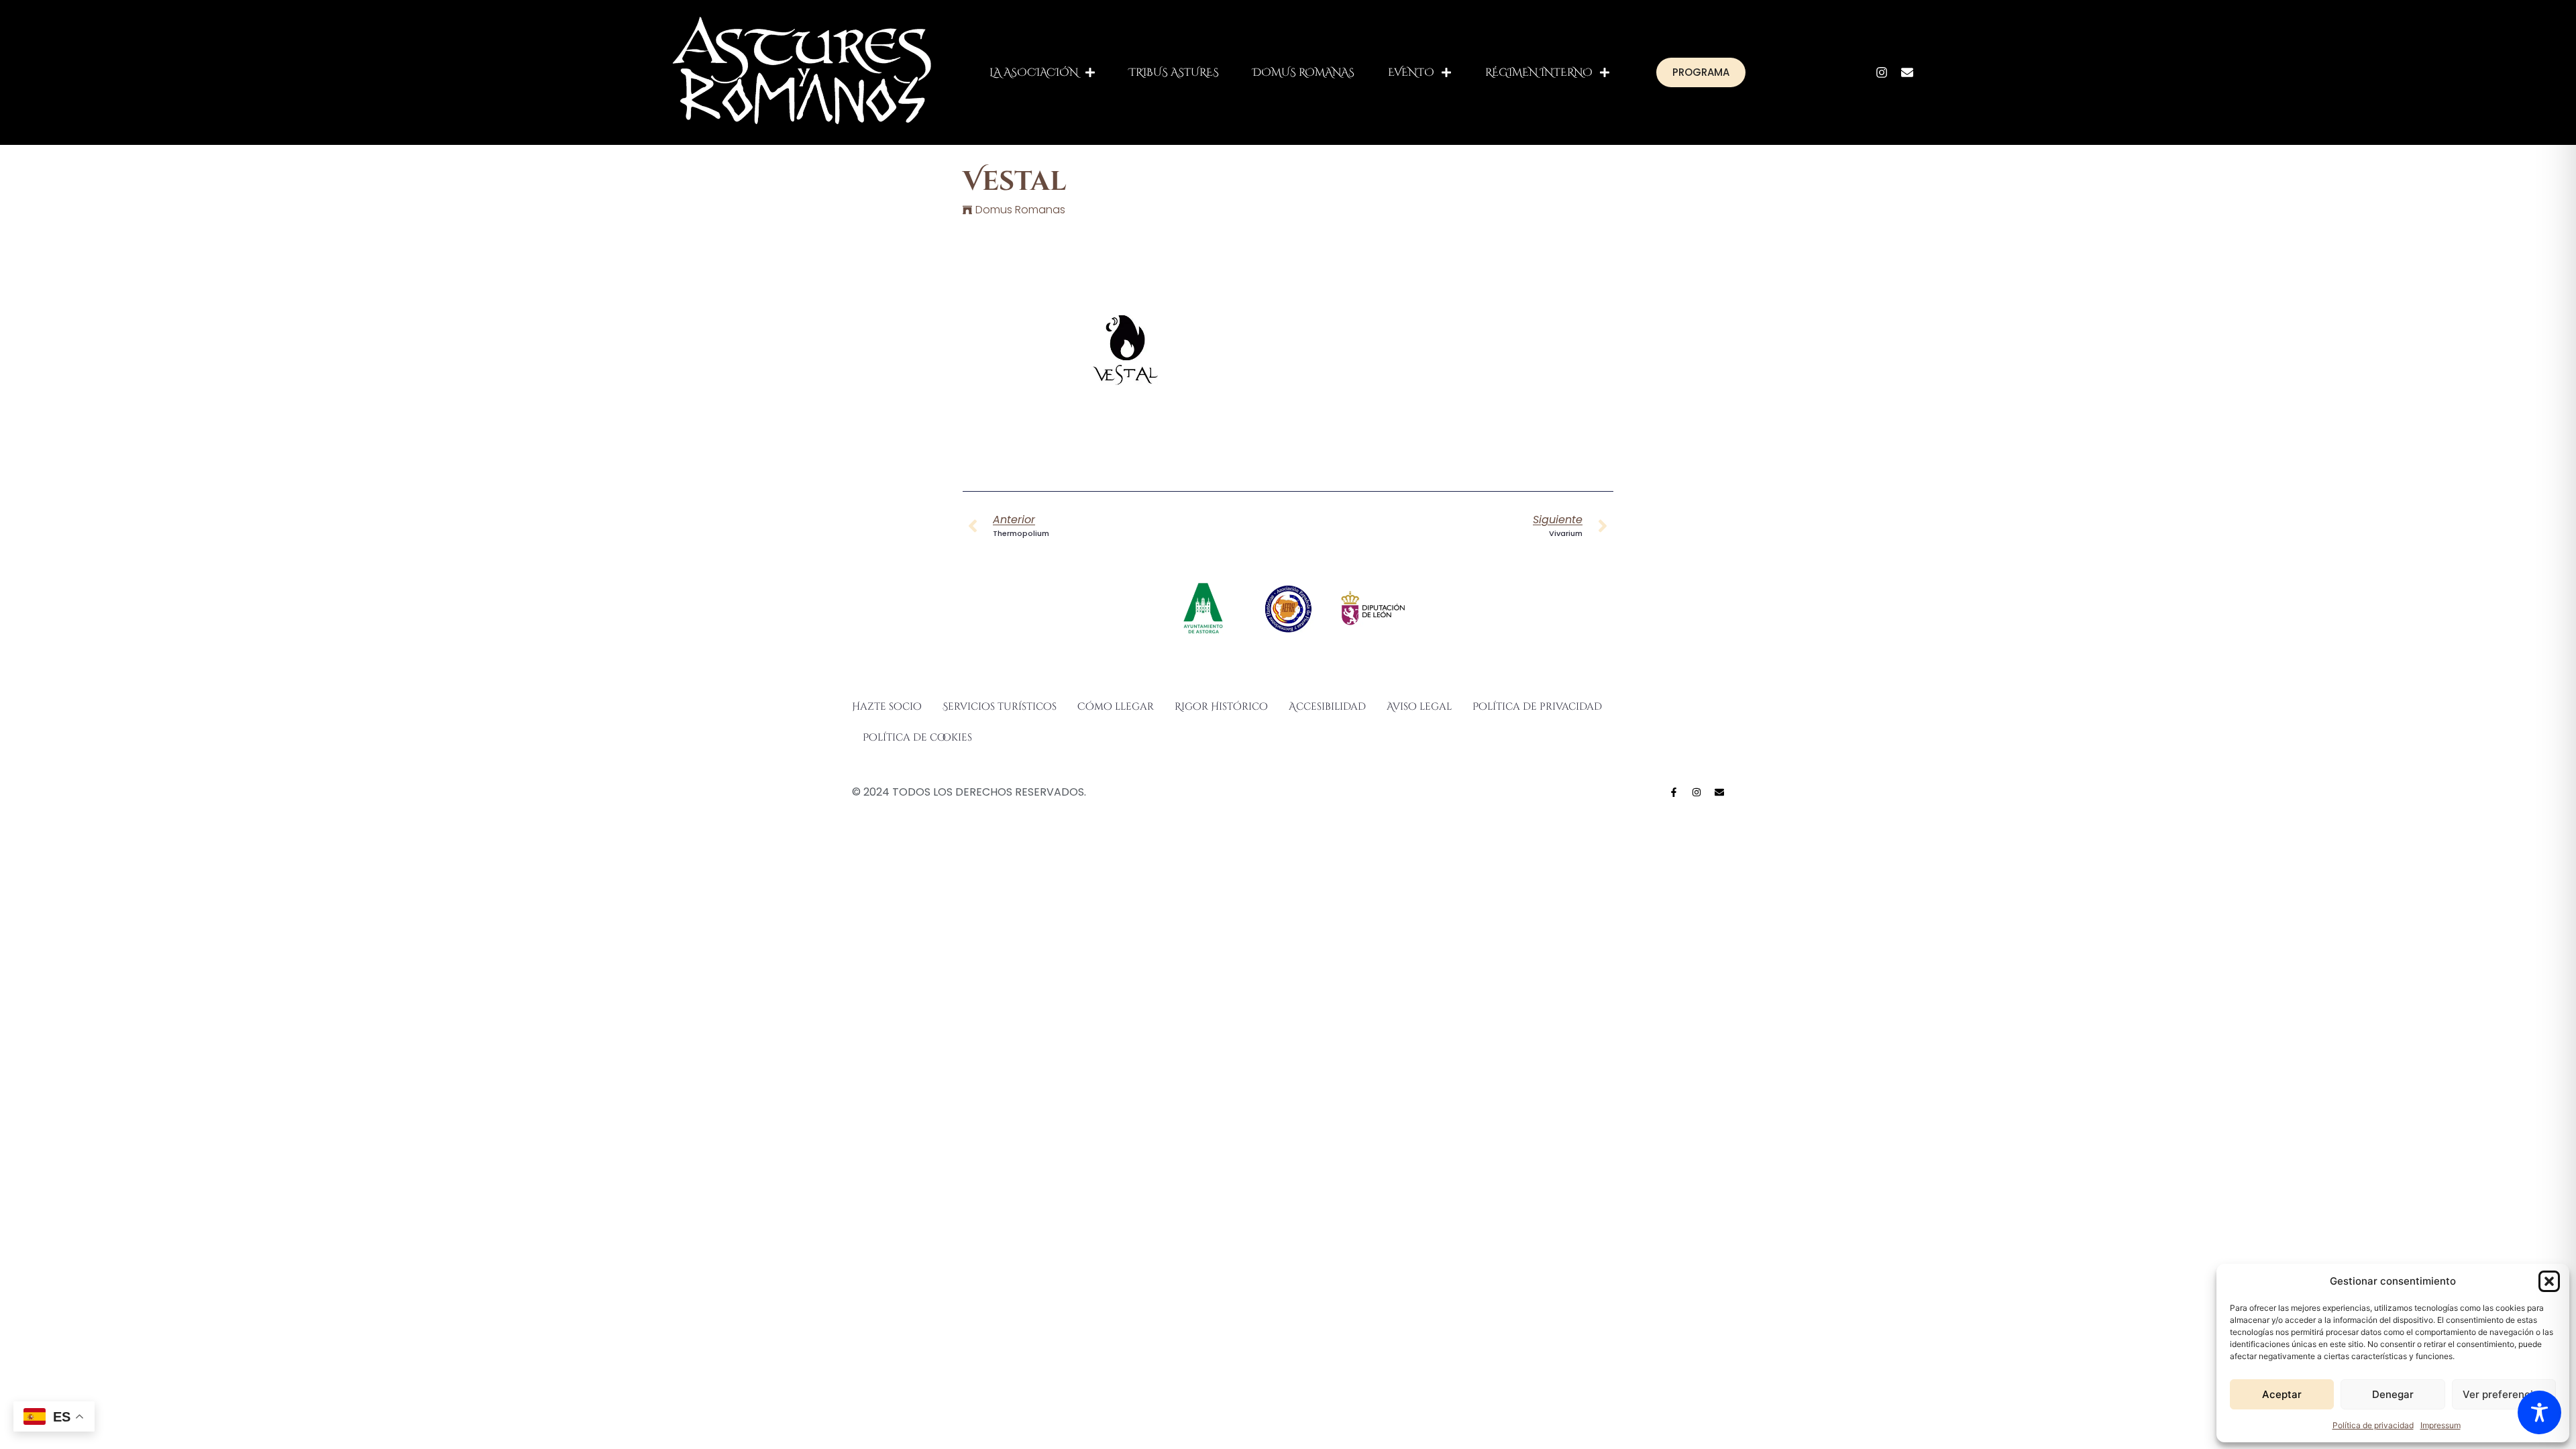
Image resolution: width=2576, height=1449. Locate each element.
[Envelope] (1907, 72)
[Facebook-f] (1674, 792)
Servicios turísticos (1000, 707)
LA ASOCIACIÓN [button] (1034, 72)
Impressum (2440, 1425)
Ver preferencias (2504, 1394)
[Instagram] (1882, 72)
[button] (2549, 1281)
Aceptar (2282, 1394)
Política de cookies (917, 738)
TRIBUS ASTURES (1174, 72)
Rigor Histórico (1221, 707)
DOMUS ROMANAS (1303, 72)
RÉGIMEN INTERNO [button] (1539, 72)
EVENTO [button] (1411, 72)
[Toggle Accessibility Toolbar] (2539, 1412)
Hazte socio (887, 707)
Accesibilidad (1327, 707)
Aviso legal (1419, 707)
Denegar (2393, 1394)
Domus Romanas (1020, 210)
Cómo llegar (1116, 707)
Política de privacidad (2373, 1425)
